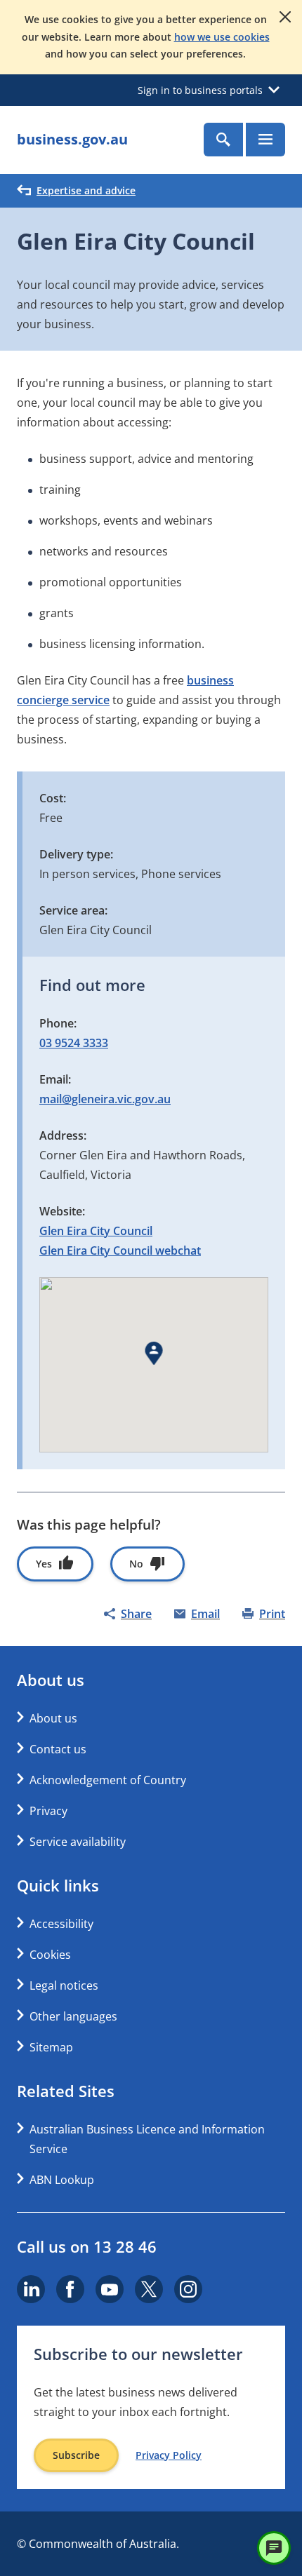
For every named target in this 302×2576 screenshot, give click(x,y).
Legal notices (64, 1985)
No (136, 1564)
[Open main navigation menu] (265, 140)
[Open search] (223, 140)
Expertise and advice (86, 190)
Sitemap (51, 2047)
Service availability (78, 1842)
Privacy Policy (169, 2455)
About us (53, 1718)
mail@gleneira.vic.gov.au (105, 1099)
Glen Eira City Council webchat (120, 1250)
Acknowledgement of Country (108, 1780)
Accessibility (61, 1924)
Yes (44, 1564)
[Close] (285, 17)
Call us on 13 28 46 (87, 2246)
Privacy (48, 1811)
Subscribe (76, 2455)
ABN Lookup (62, 2180)
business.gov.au (72, 139)
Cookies (50, 1955)
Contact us (58, 1749)
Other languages (73, 2016)
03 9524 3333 (74, 1043)
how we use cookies (222, 37)
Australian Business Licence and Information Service (147, 2139)
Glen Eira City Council (96, 1231)
